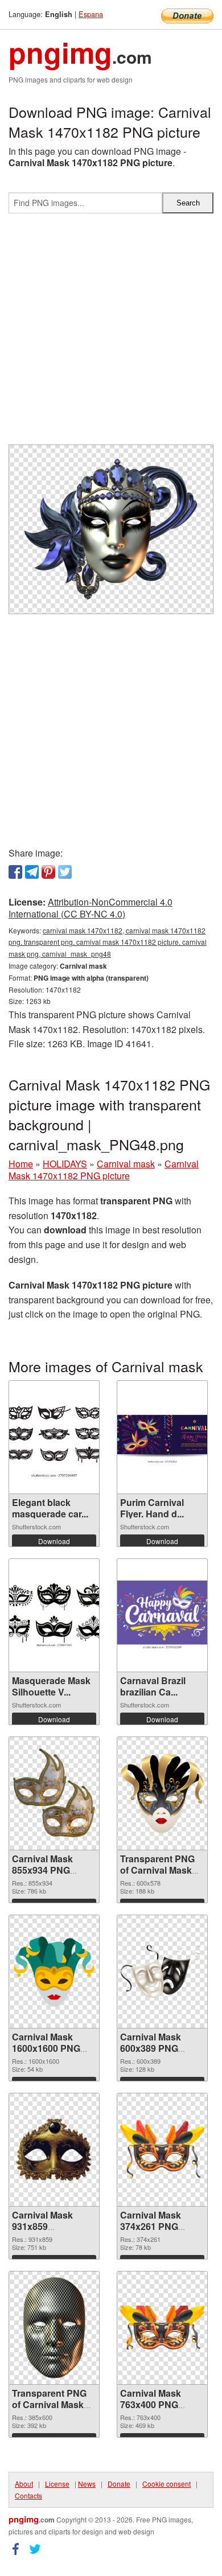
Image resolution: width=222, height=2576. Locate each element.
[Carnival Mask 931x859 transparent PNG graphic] (54, 2150)
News (87, 2484)
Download (54, 1541)
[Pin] (48, 872)
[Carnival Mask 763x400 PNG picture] (162, 2328)
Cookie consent (166, 2484)
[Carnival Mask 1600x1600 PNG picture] (54, 1972)
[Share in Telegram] (32, 872)
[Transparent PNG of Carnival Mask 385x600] (54, 2328)
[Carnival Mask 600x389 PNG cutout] (162, 1971)
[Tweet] (65, 872)
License (57, 2484)
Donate (119, 2484)
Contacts (28, 2495)
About (24, 2484)
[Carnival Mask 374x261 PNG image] (162, 2149)
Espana (91, 14)
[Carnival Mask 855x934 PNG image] (54, 1793)
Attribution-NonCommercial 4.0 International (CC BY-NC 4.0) (91, 908)
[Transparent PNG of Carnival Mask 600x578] (162, 1793)
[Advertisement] (111, 334)
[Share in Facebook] (15, 872)
